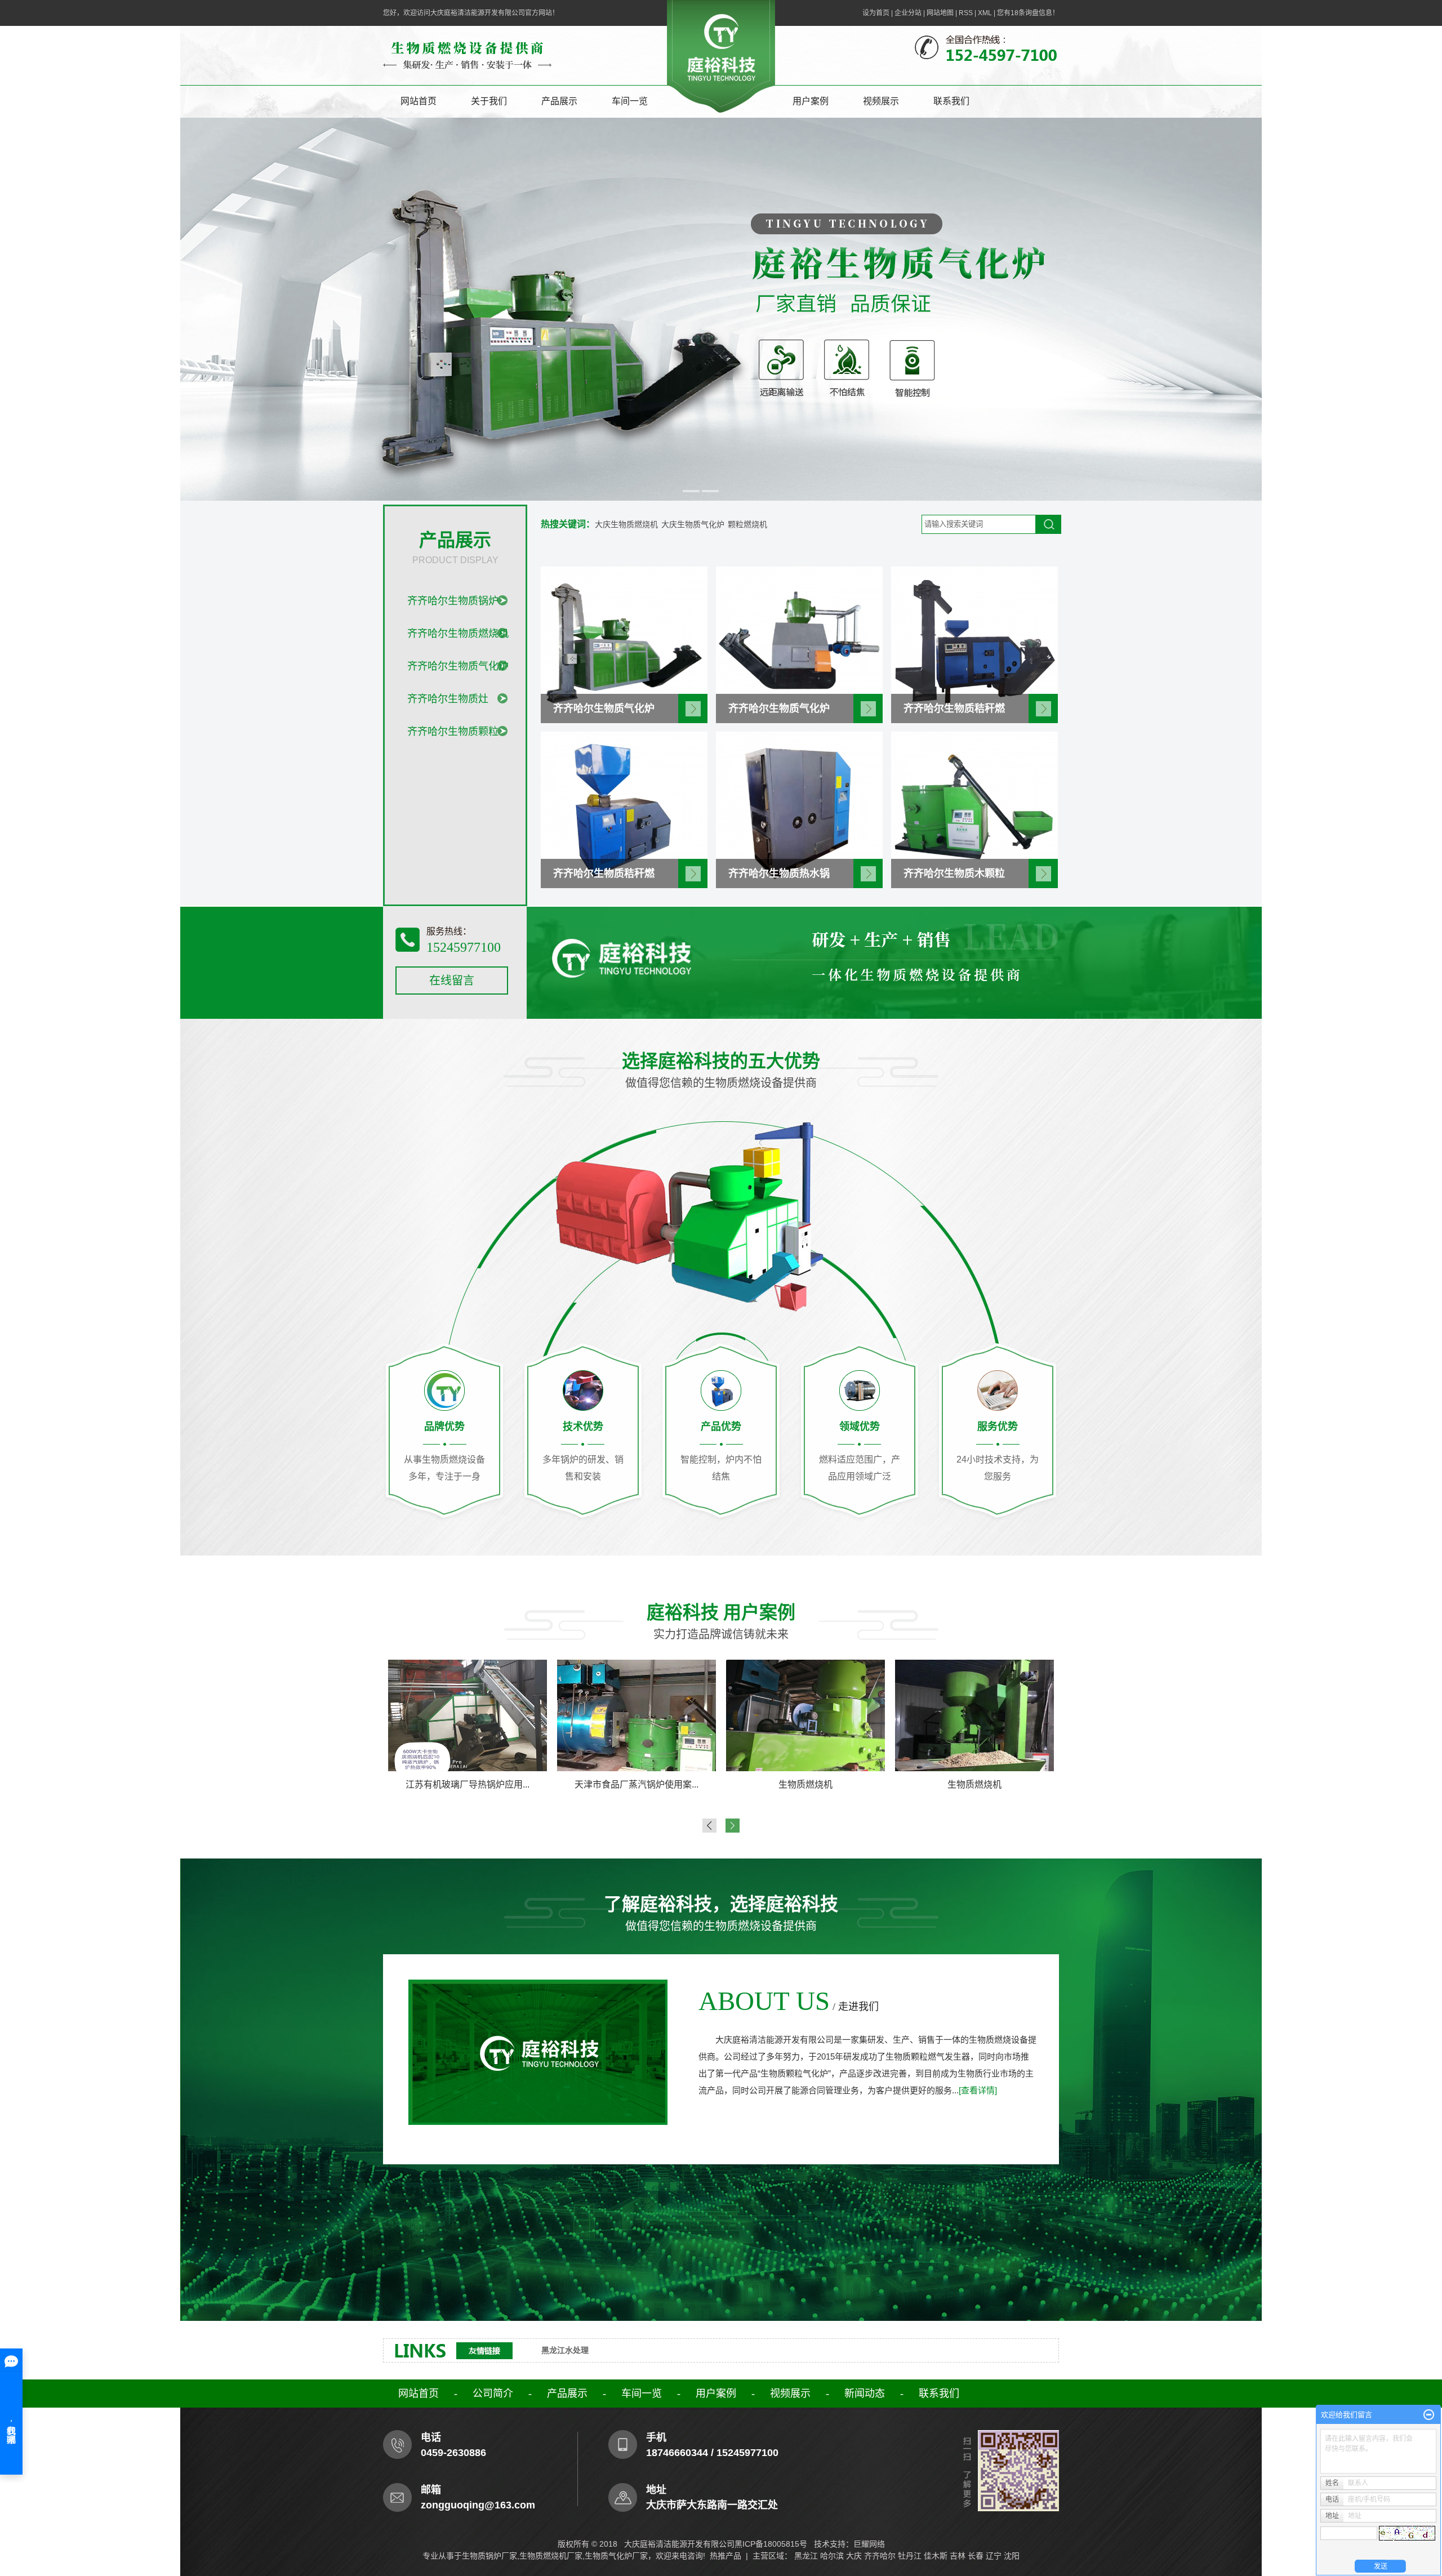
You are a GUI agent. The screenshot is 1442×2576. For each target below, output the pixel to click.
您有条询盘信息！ (1028, 13)
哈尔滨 (832, 2556)
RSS (966, 13)
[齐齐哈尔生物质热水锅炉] (799, 809)
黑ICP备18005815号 (771, 2544)
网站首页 (419, 101)
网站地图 (940, 13)
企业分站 (908, 13)
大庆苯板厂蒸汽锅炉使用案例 (974, 1784)
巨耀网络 (869, 2544)
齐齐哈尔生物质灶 (448, 699)
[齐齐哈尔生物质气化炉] (624, 644)
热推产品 (726, 2556)
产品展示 (559, 101)
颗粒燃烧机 (747, 524)
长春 (976, 2556)
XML (985, 13)
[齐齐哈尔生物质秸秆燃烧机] (974, 644)
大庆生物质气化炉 (693, 524)
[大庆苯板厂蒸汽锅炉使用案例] (974, 1715)
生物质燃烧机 (468, 1784)
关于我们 (489, 101)
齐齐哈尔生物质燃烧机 (458, 634)
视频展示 (881, 101)
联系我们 (951, 101)
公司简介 (493, 2394)
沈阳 (1012, 2556)
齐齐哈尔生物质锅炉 (453, 601)
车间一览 (630, 101)
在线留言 (452, 981)
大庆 (854, 2556)
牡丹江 (910, 2556)
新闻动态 (865, 2394)
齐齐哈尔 (880, 2556)
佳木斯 (936, 2556)
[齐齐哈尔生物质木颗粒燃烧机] (974, 809)
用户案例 (811, 101)
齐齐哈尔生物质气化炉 (458, 666)
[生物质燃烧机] (468, 1715)
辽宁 (994, 2556)
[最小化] (1429, 2415)
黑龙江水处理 (565, 2350)
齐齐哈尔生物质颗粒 (453, 732)
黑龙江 (806, 2556)
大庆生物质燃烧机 (626, 524)
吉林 (958, 2556)
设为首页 (876, 13)
